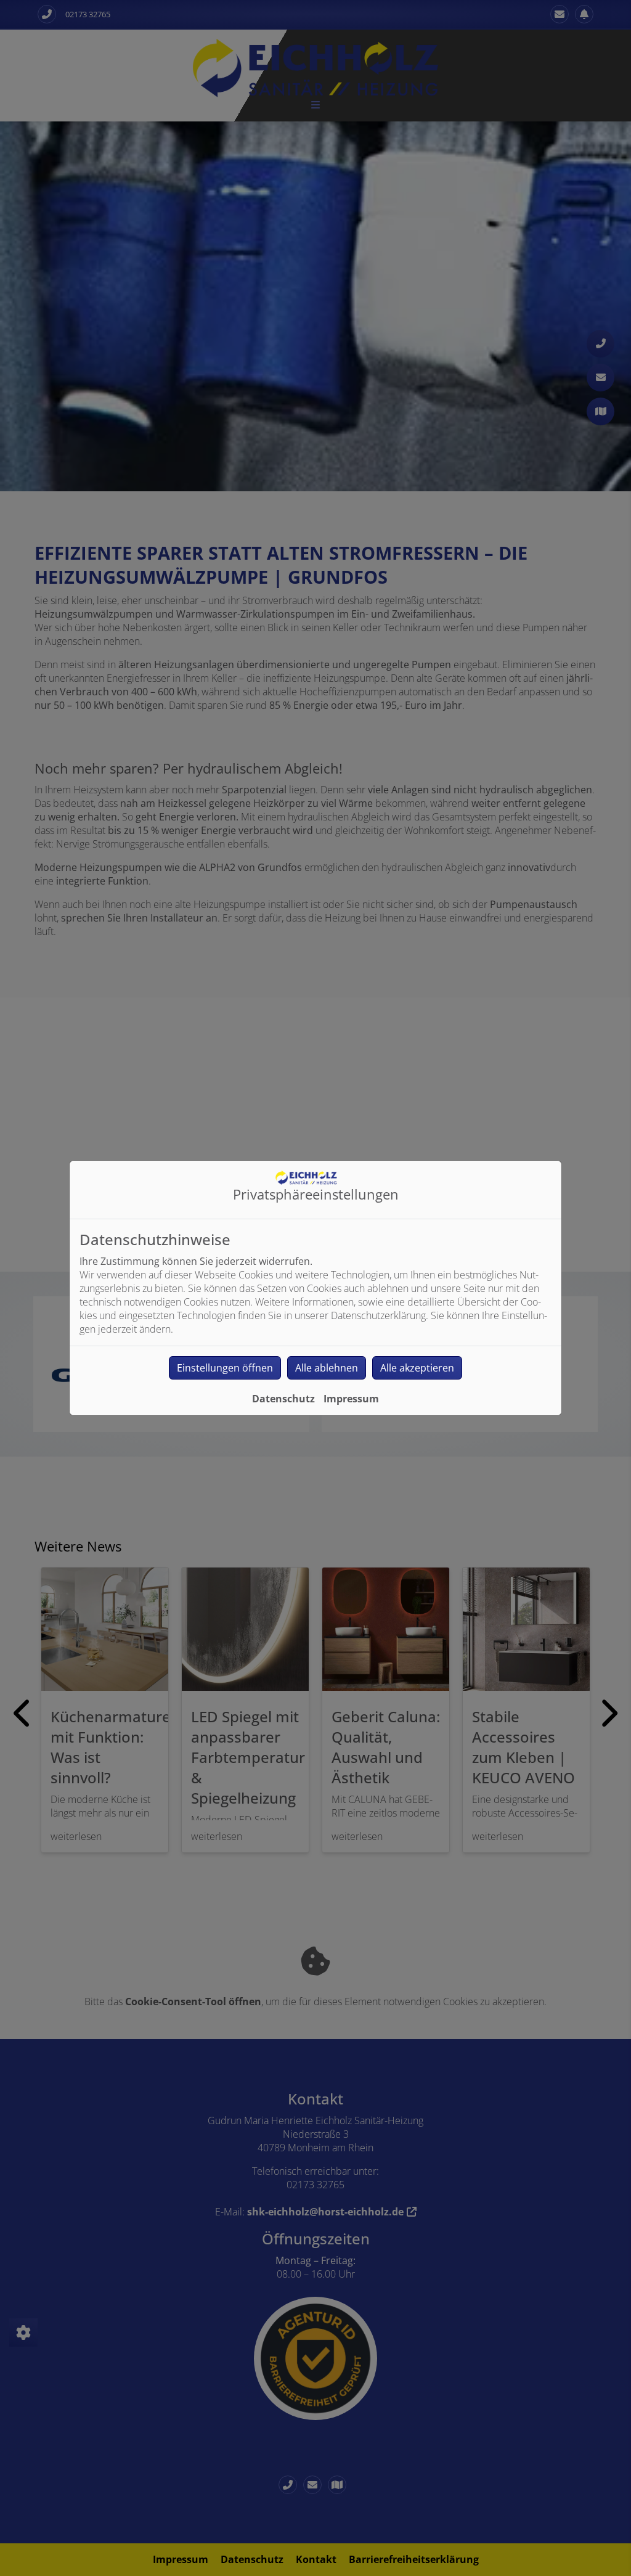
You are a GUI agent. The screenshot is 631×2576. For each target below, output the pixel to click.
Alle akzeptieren (417, 1368)
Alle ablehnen (327, 1368)
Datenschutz (283, 1399)
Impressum (351, 1399)
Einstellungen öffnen (225, 1368)
